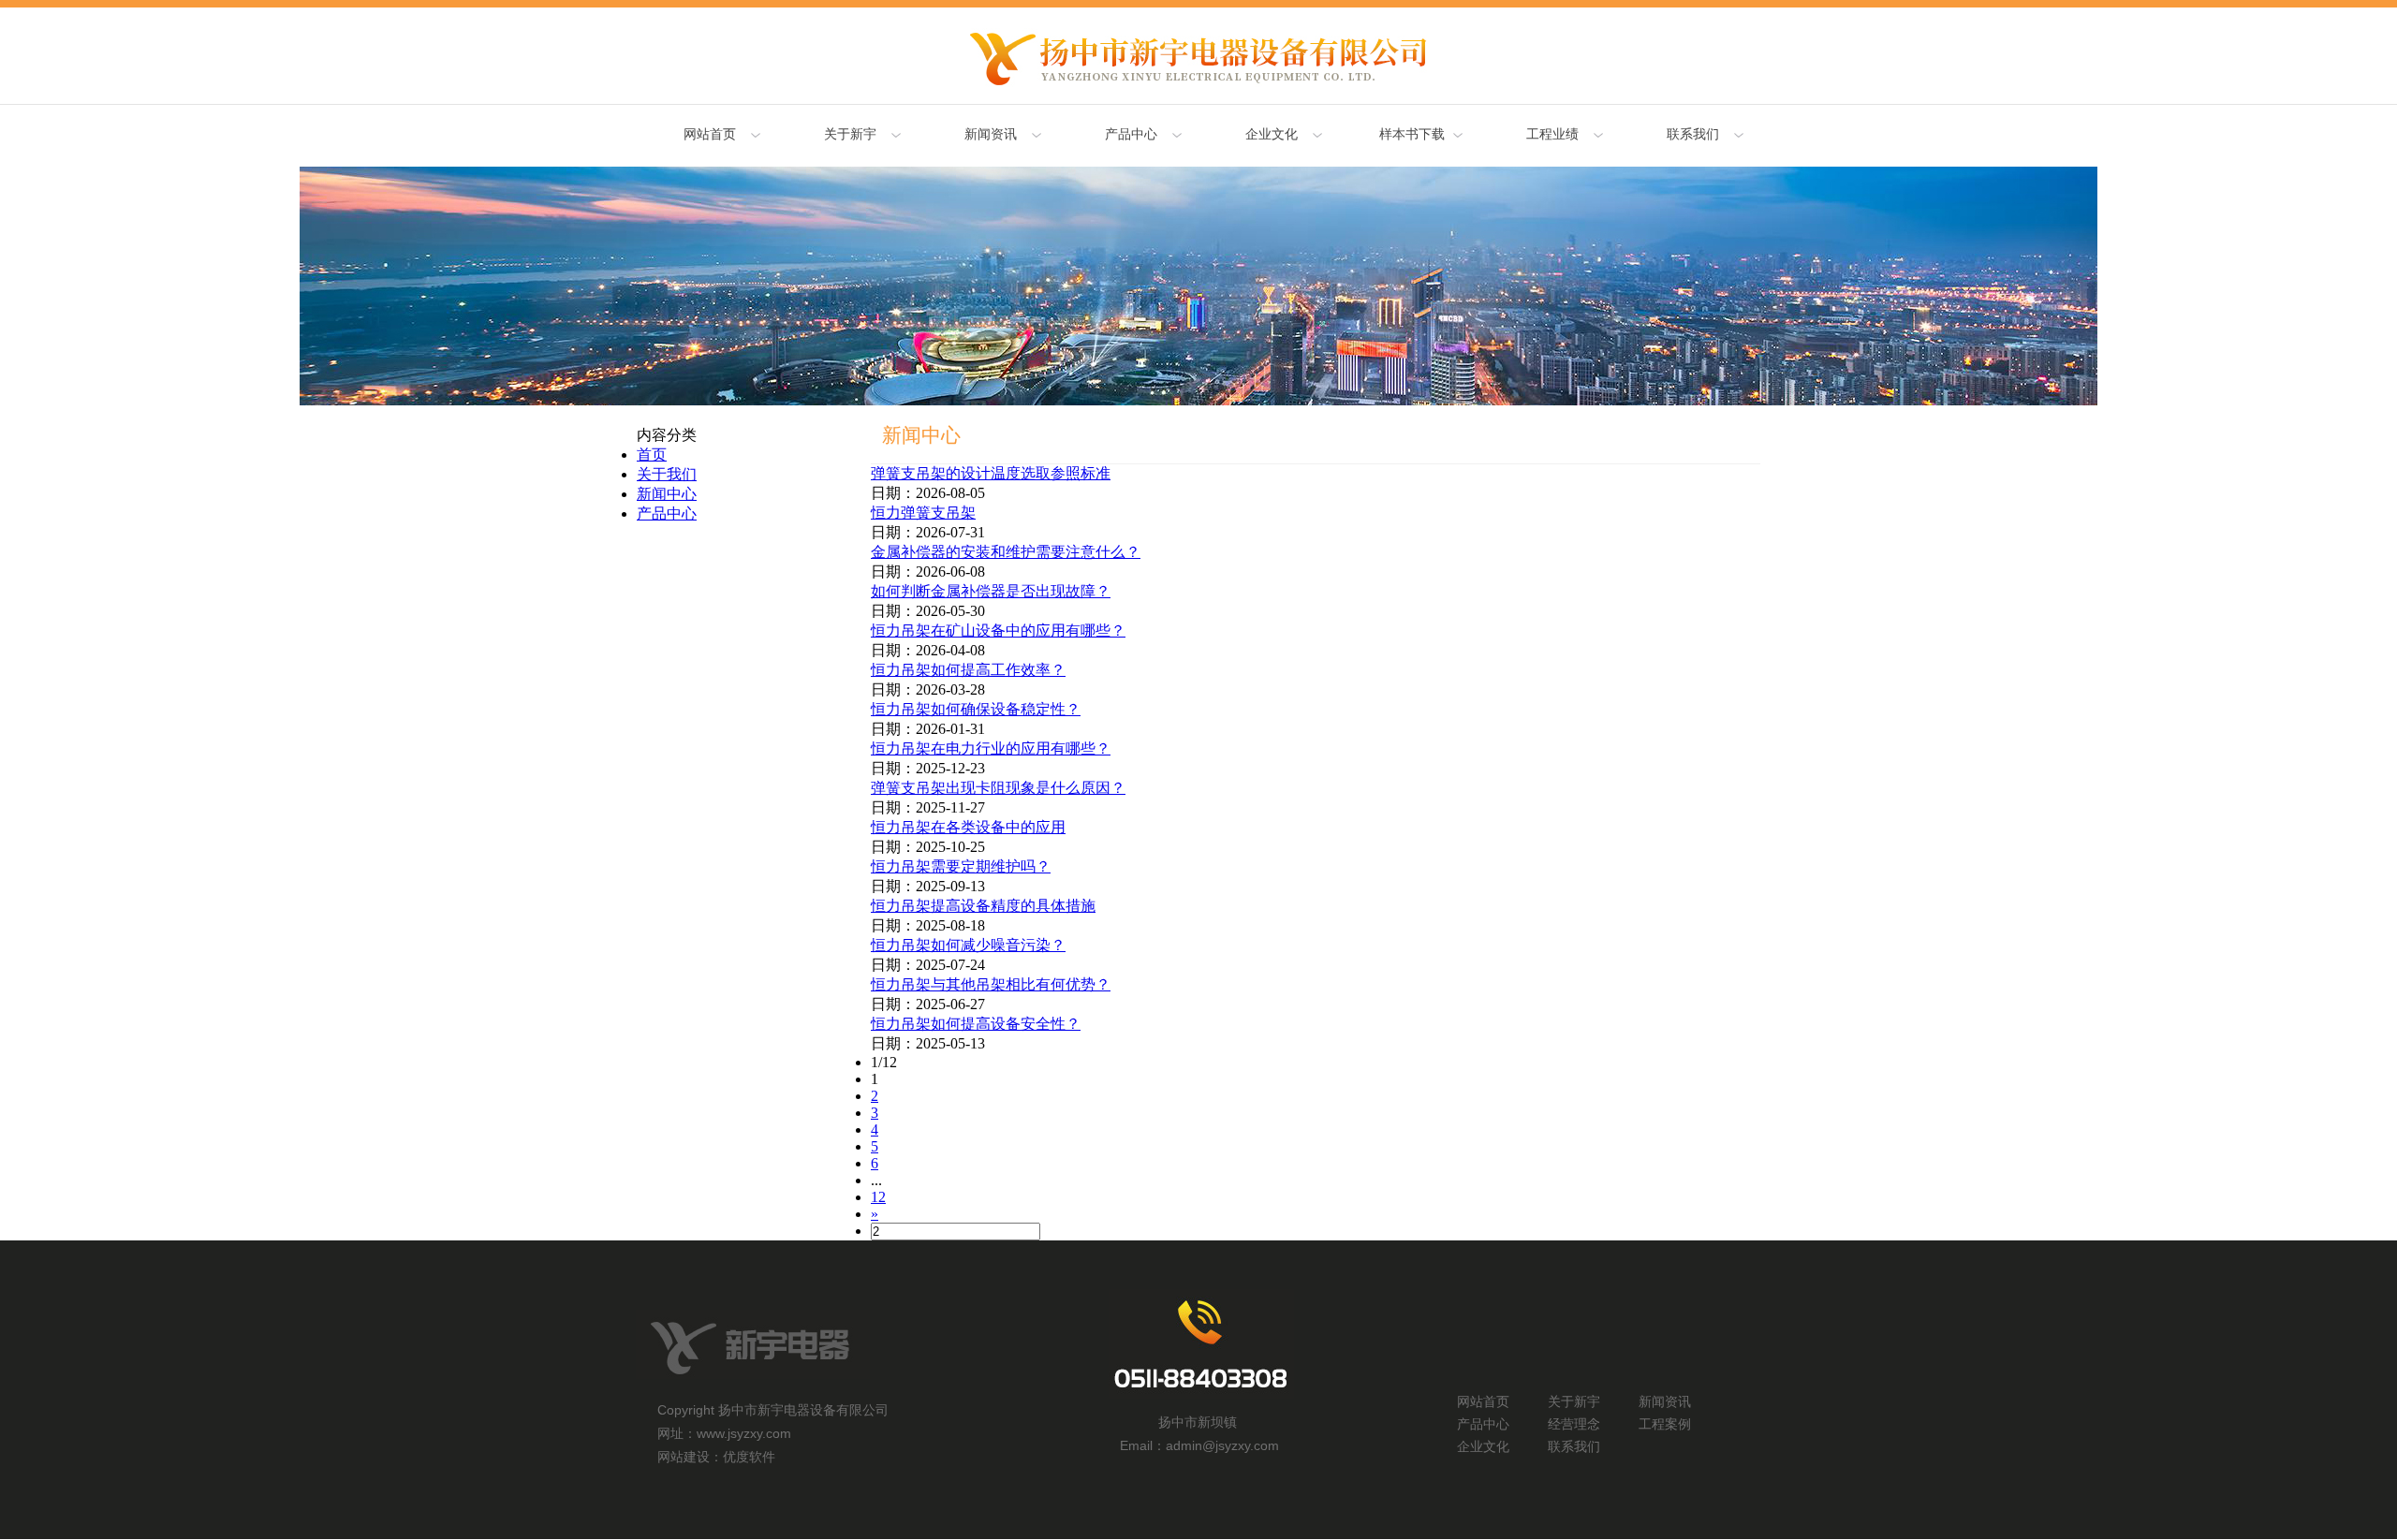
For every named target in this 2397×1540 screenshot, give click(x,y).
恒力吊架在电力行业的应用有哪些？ (991, 748)
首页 (652, 455)
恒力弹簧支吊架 (923, 513)
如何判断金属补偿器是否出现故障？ (991, 591)
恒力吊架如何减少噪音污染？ (968, 945)
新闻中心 (667, 494)
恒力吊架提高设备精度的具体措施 (983, 906)
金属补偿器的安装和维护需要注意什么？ (1006, 552)
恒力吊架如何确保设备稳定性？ (976, 709)
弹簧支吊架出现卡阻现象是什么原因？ (998, 788)
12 (878, 1197)
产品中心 (667, 513)
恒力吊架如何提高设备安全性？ (976, 1024)
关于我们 (667, 474)
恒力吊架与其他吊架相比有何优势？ (991, 984)
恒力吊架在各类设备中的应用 (968, 827)
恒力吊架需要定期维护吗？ (961, 866)
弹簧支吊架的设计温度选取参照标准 (991, 473)
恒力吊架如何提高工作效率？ (968, 670)
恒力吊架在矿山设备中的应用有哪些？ (998, 631)
